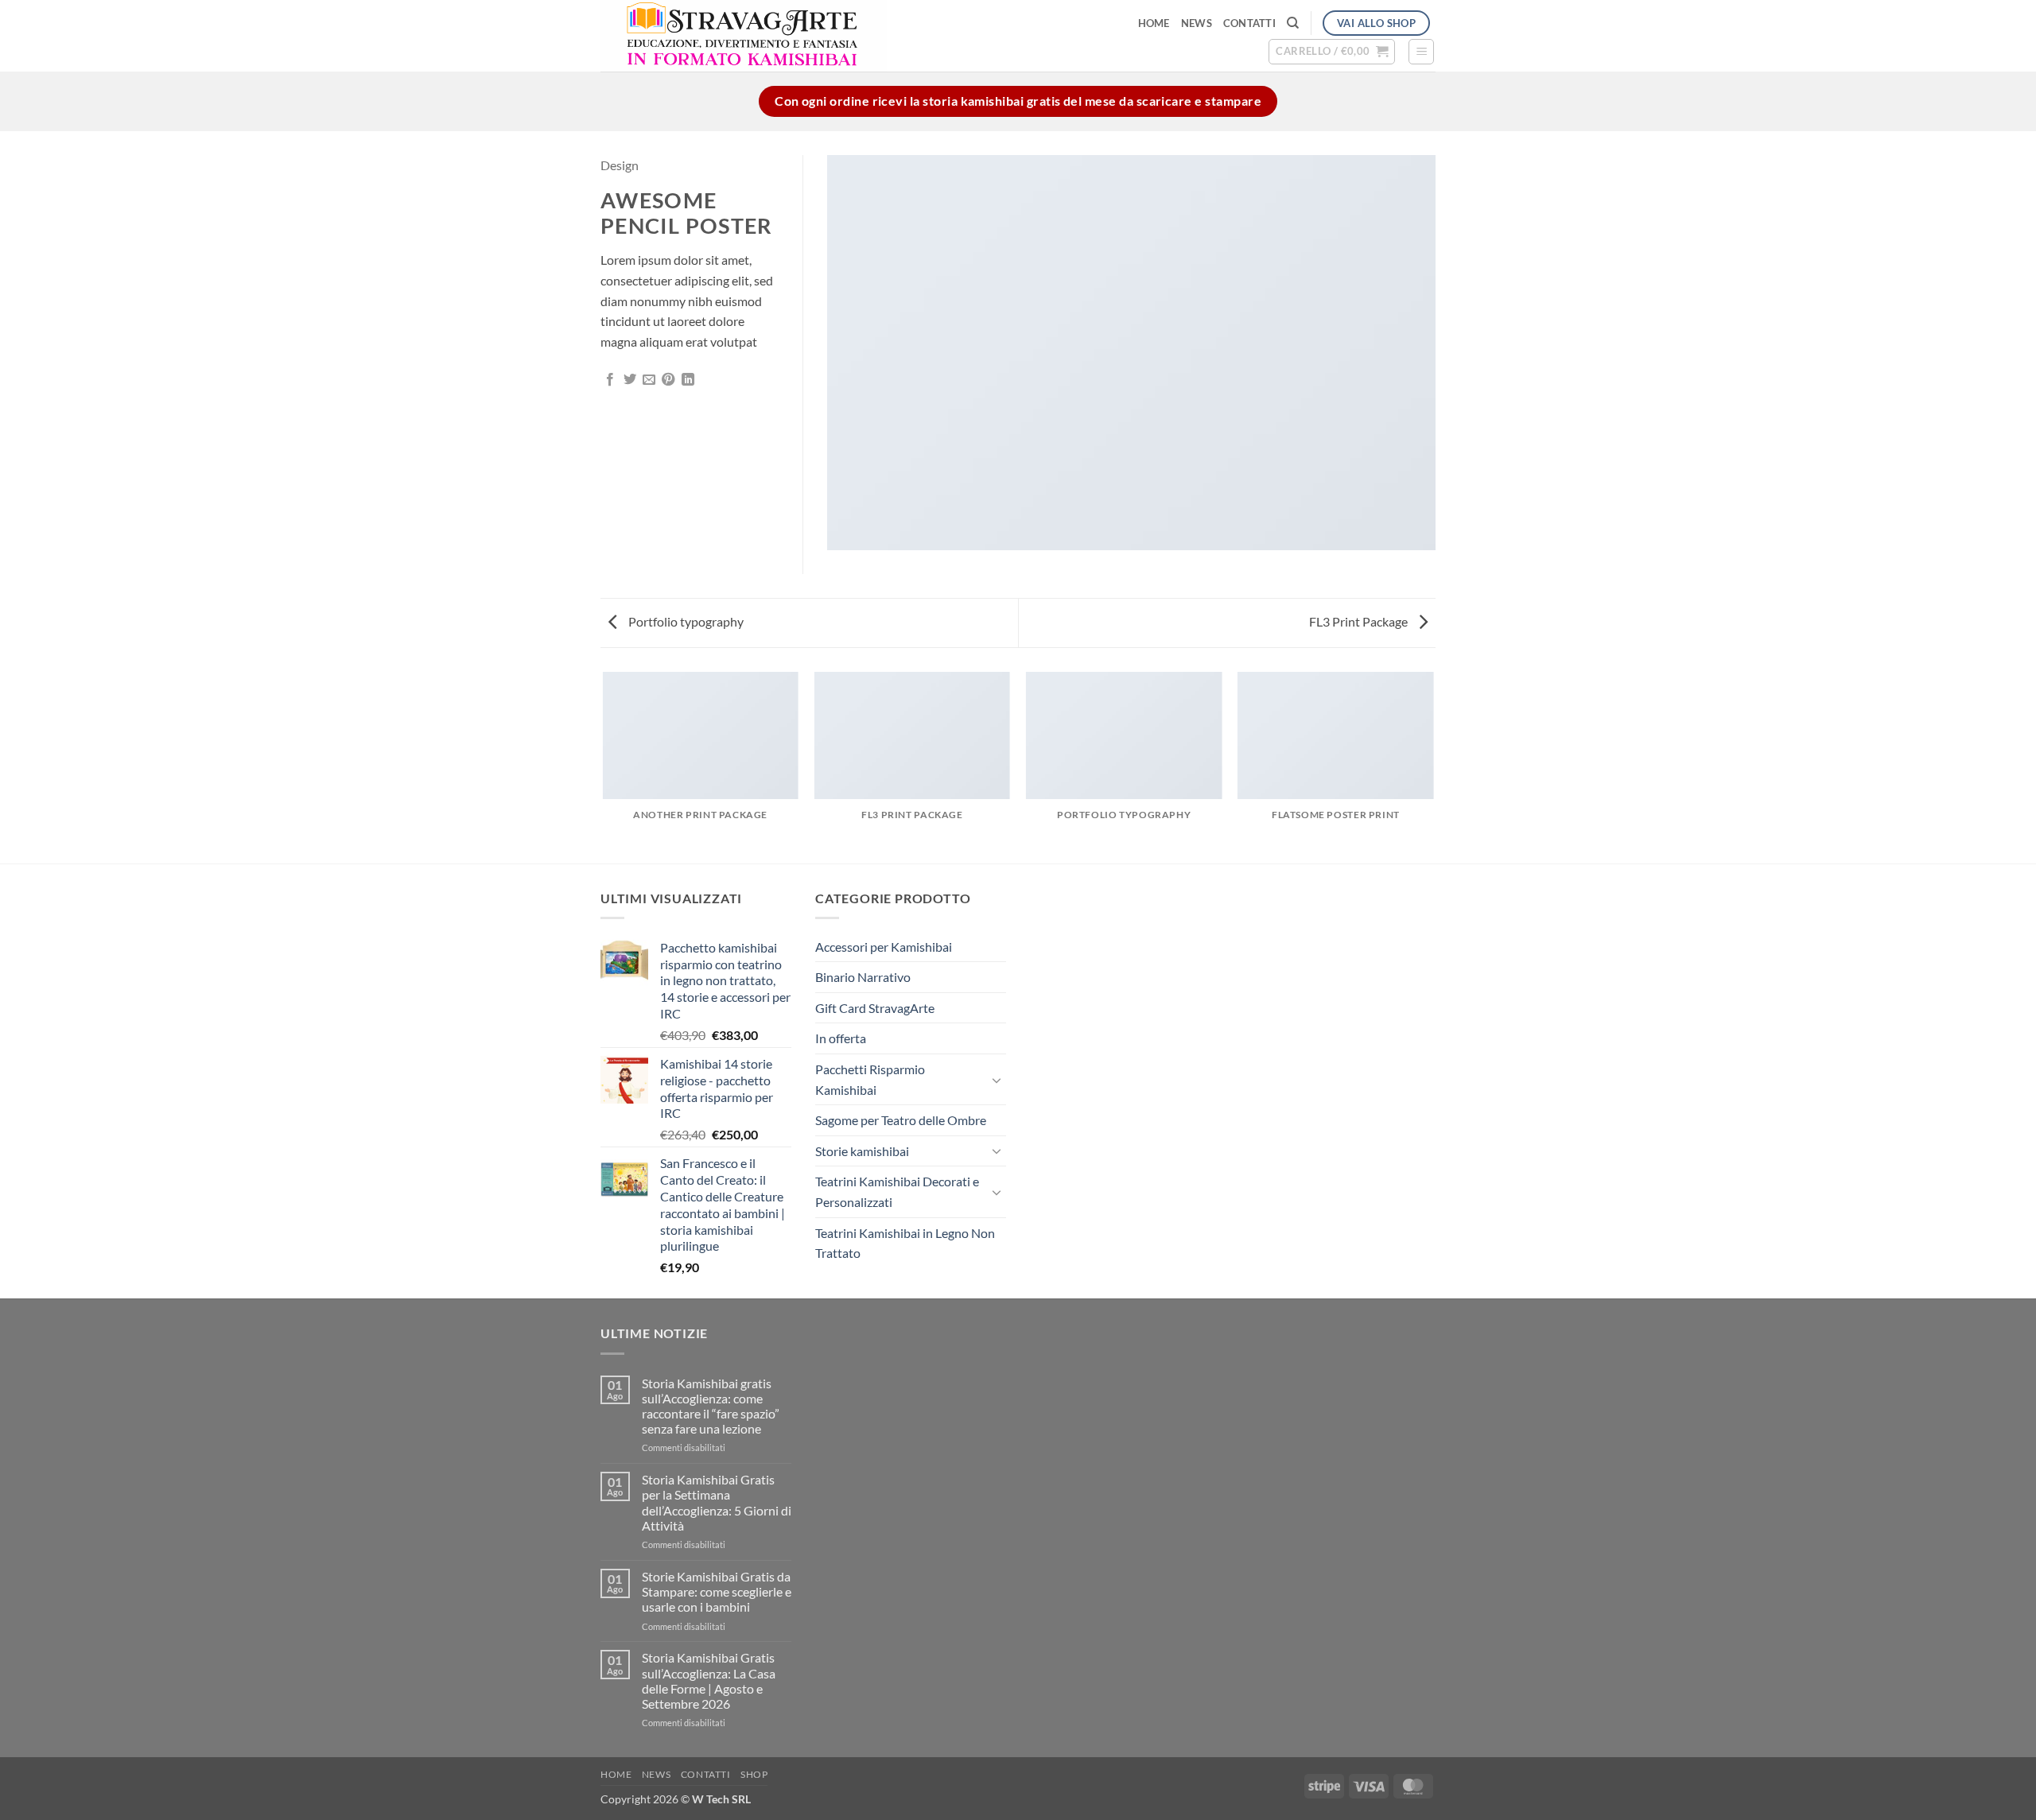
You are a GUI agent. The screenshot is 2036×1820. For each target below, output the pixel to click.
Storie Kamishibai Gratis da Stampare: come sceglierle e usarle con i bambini (717, 1591)
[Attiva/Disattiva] (997, 1080)
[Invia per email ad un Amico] (649, 380)
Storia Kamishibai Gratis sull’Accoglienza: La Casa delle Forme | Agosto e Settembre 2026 (709, 1680)
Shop (754, 1774)
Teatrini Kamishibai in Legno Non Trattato (905, 1243)
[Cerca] (1293, 23)
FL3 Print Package (1360, 621)
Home (1154, 23)
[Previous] (604, 766)
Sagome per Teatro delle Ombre (901, 1120)
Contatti (1249, 23)
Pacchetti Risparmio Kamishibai (870, 1079)
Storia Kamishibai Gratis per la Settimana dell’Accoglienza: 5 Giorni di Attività (717, 1502)
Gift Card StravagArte (875, 1008)
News (1197, 23)
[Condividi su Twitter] (630, 380)
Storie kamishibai (862, 1151)
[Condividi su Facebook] (610, 380)
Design (620, 165)
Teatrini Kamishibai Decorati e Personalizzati (897, 1191)
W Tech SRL (721, 1799)
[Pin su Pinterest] (668, 380)
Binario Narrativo (863, 977)
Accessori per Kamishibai (884, 947)
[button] (1332, 52)
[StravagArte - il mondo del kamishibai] (820, 36)
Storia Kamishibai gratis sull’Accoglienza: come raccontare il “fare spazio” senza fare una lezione (711, 1406)
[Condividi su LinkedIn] (688, 380)
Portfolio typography (685, 621)
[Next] (1433, 766)
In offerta (841, 1038)
